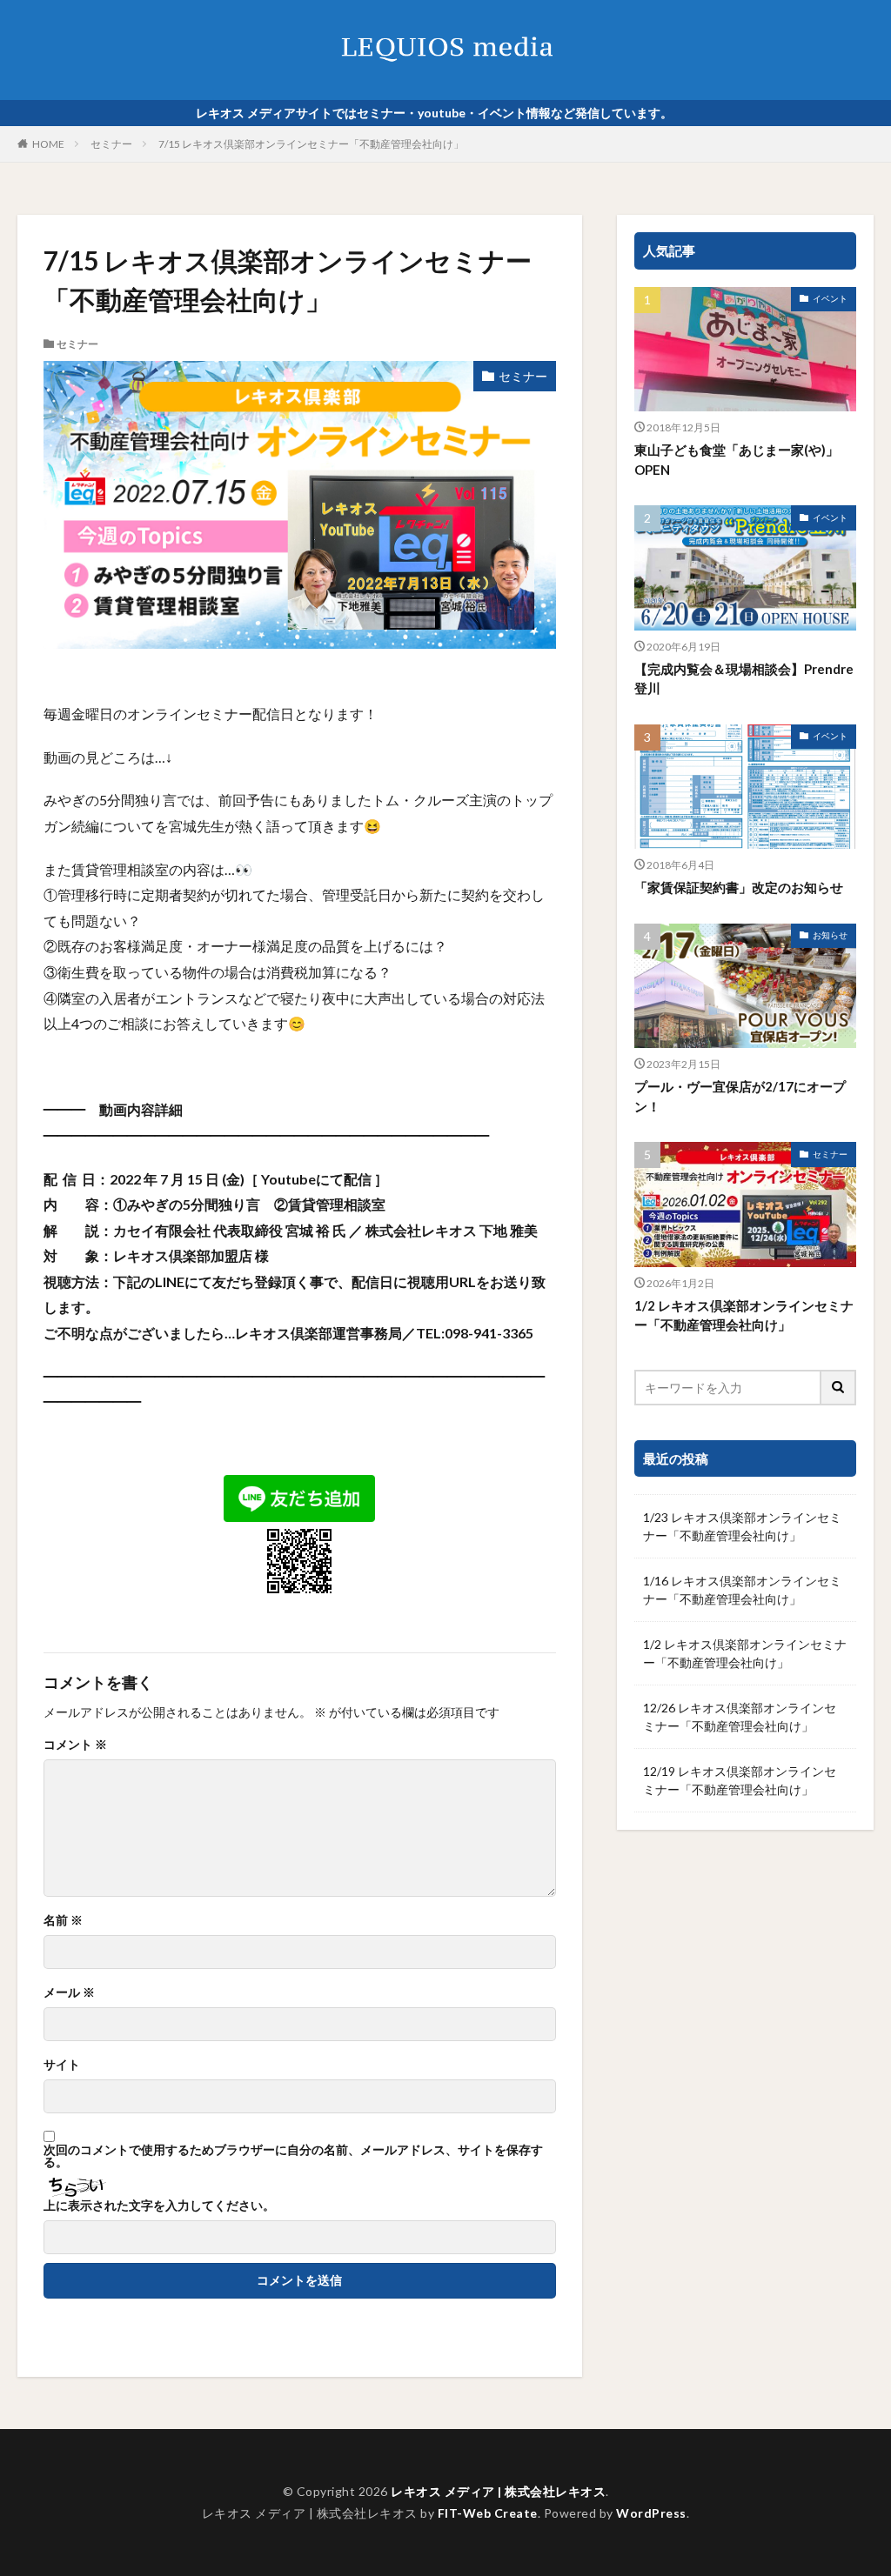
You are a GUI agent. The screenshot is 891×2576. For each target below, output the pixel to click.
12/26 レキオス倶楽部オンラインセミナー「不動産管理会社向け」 (740, 1717)
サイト (62, 2065)
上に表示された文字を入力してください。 (159, 2206)
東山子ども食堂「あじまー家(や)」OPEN (737, 460)
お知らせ (830, 935)
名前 (63, 1920)
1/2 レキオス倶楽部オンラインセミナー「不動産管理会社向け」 (744, 1315)
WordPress (651, 2513)
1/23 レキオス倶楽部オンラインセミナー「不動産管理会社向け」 (742, 1526)
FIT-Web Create (488, 2513)
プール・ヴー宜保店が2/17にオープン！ (740, 1096)
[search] (839, 1388)
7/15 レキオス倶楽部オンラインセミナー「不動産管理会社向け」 (311, 144)
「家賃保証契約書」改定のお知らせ (739, 887)
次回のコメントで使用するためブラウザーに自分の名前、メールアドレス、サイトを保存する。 (293, 2156)
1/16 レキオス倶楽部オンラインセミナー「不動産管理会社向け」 (742, 1590)
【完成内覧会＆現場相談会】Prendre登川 (744, 679)
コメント (75, 1745)
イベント (830, 298)
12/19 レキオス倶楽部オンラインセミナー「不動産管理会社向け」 (740, 1780)
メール (69, 1992)
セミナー (111, 144)
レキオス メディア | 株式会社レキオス (498, 2491)
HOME (48, 144)
